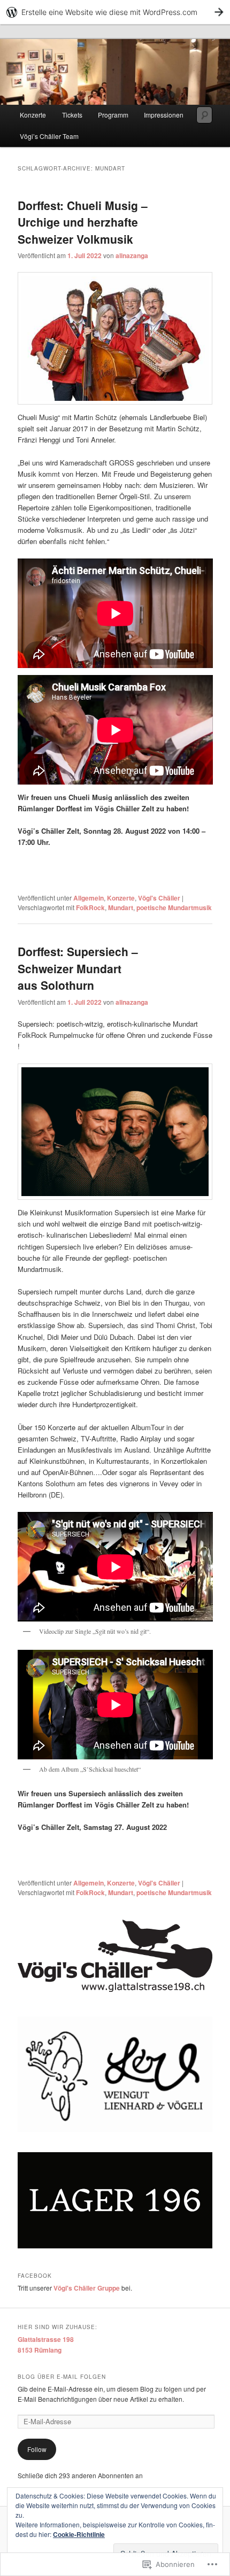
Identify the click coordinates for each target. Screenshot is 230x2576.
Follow (37, 2449)
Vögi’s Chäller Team (49, 136)
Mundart (121, 907)
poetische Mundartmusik (174, 907)
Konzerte (33, 115)
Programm (113, 115)
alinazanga (132, 255)
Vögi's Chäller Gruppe (87, 2288)
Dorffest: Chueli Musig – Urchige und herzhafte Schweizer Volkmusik (83, 222)
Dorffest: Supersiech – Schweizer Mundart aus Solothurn (78, 968)
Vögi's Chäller (159, 898)
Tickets (72, 115)
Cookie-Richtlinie (79, 2534)
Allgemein (89, 898)
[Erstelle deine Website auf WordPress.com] (115, 12)
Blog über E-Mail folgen (62, 2377)
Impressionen (164, 115)
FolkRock (90, 907)
